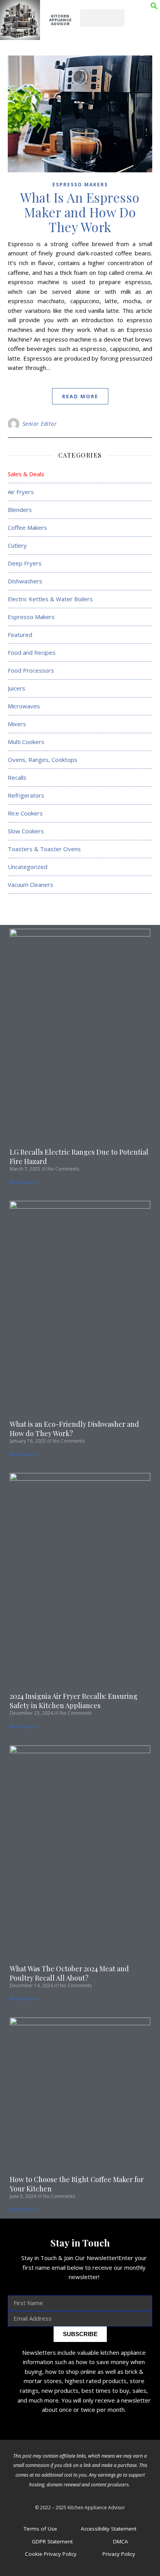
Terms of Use (40, 2529)
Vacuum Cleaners (30, 885)
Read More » (25, 1182)
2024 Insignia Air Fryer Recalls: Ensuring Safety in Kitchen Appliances (74, 1701)
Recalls (17, 777)
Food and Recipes (32, 652)
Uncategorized (28, 867)
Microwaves (24, 706)
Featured (20, 635)
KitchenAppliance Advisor (60, 20)
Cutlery (17, 545)
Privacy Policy (119, 2554)
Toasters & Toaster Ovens (44, 849)
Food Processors (31, 670)
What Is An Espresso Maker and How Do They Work (80, 212)
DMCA (121, 2541)
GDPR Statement (52, 2541)
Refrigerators (26, 795)
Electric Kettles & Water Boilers (50, 599)
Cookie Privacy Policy (51, 2554)
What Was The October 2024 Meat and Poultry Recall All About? (69, 1973)
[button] (154, 7)
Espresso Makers (80, 185)
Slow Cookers (26, 831)
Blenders (20, 510)
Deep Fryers (25, 563)
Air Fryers (21, 492)
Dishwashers (25, 581)
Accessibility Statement (109, 2529)
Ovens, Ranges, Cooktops (43, 760)
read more (80, 396)
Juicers (17, 688)
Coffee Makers (27, 527)
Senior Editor (40, 424)
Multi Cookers (26, 742)
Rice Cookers (25, 813)
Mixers (17, 724)
